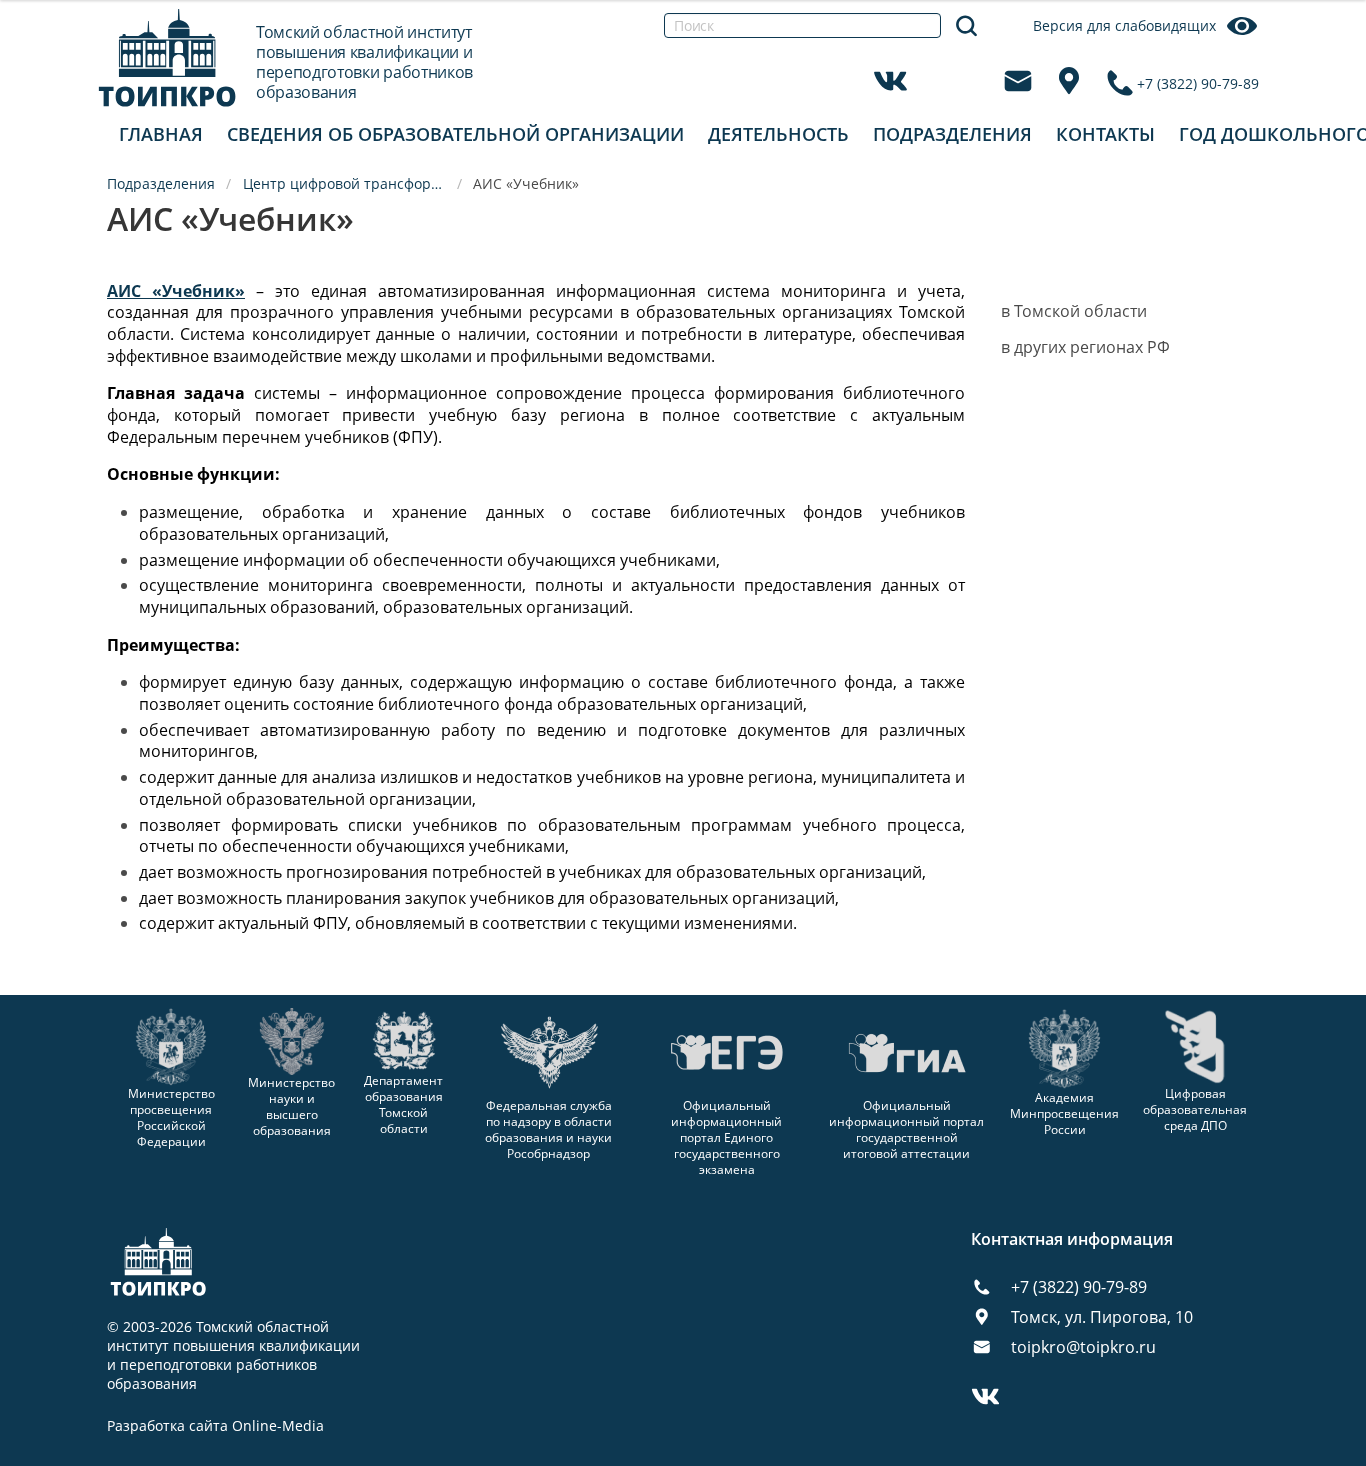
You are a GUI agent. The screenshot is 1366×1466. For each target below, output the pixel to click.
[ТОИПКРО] (167, 57)
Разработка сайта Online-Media (215, 1426)
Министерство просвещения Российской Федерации (171, 1117)
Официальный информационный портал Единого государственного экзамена (726, 1137)
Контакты (1105, 134)
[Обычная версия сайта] (1326, 40)
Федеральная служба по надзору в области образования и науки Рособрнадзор (548, 1129)
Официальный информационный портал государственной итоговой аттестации (906, 1129)
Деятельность (778, 134)
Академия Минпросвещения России (1064, 1113)
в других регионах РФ (1085, 347)
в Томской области (1074, 311)
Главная (161, 134)
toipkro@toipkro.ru (1083, 1347)
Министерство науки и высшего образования (291, 1106)
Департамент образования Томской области (403, 1104)
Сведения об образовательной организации (455, 134)
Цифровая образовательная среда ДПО (1195, 1109)
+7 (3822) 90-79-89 (1198, 83)
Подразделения (952, 134)
